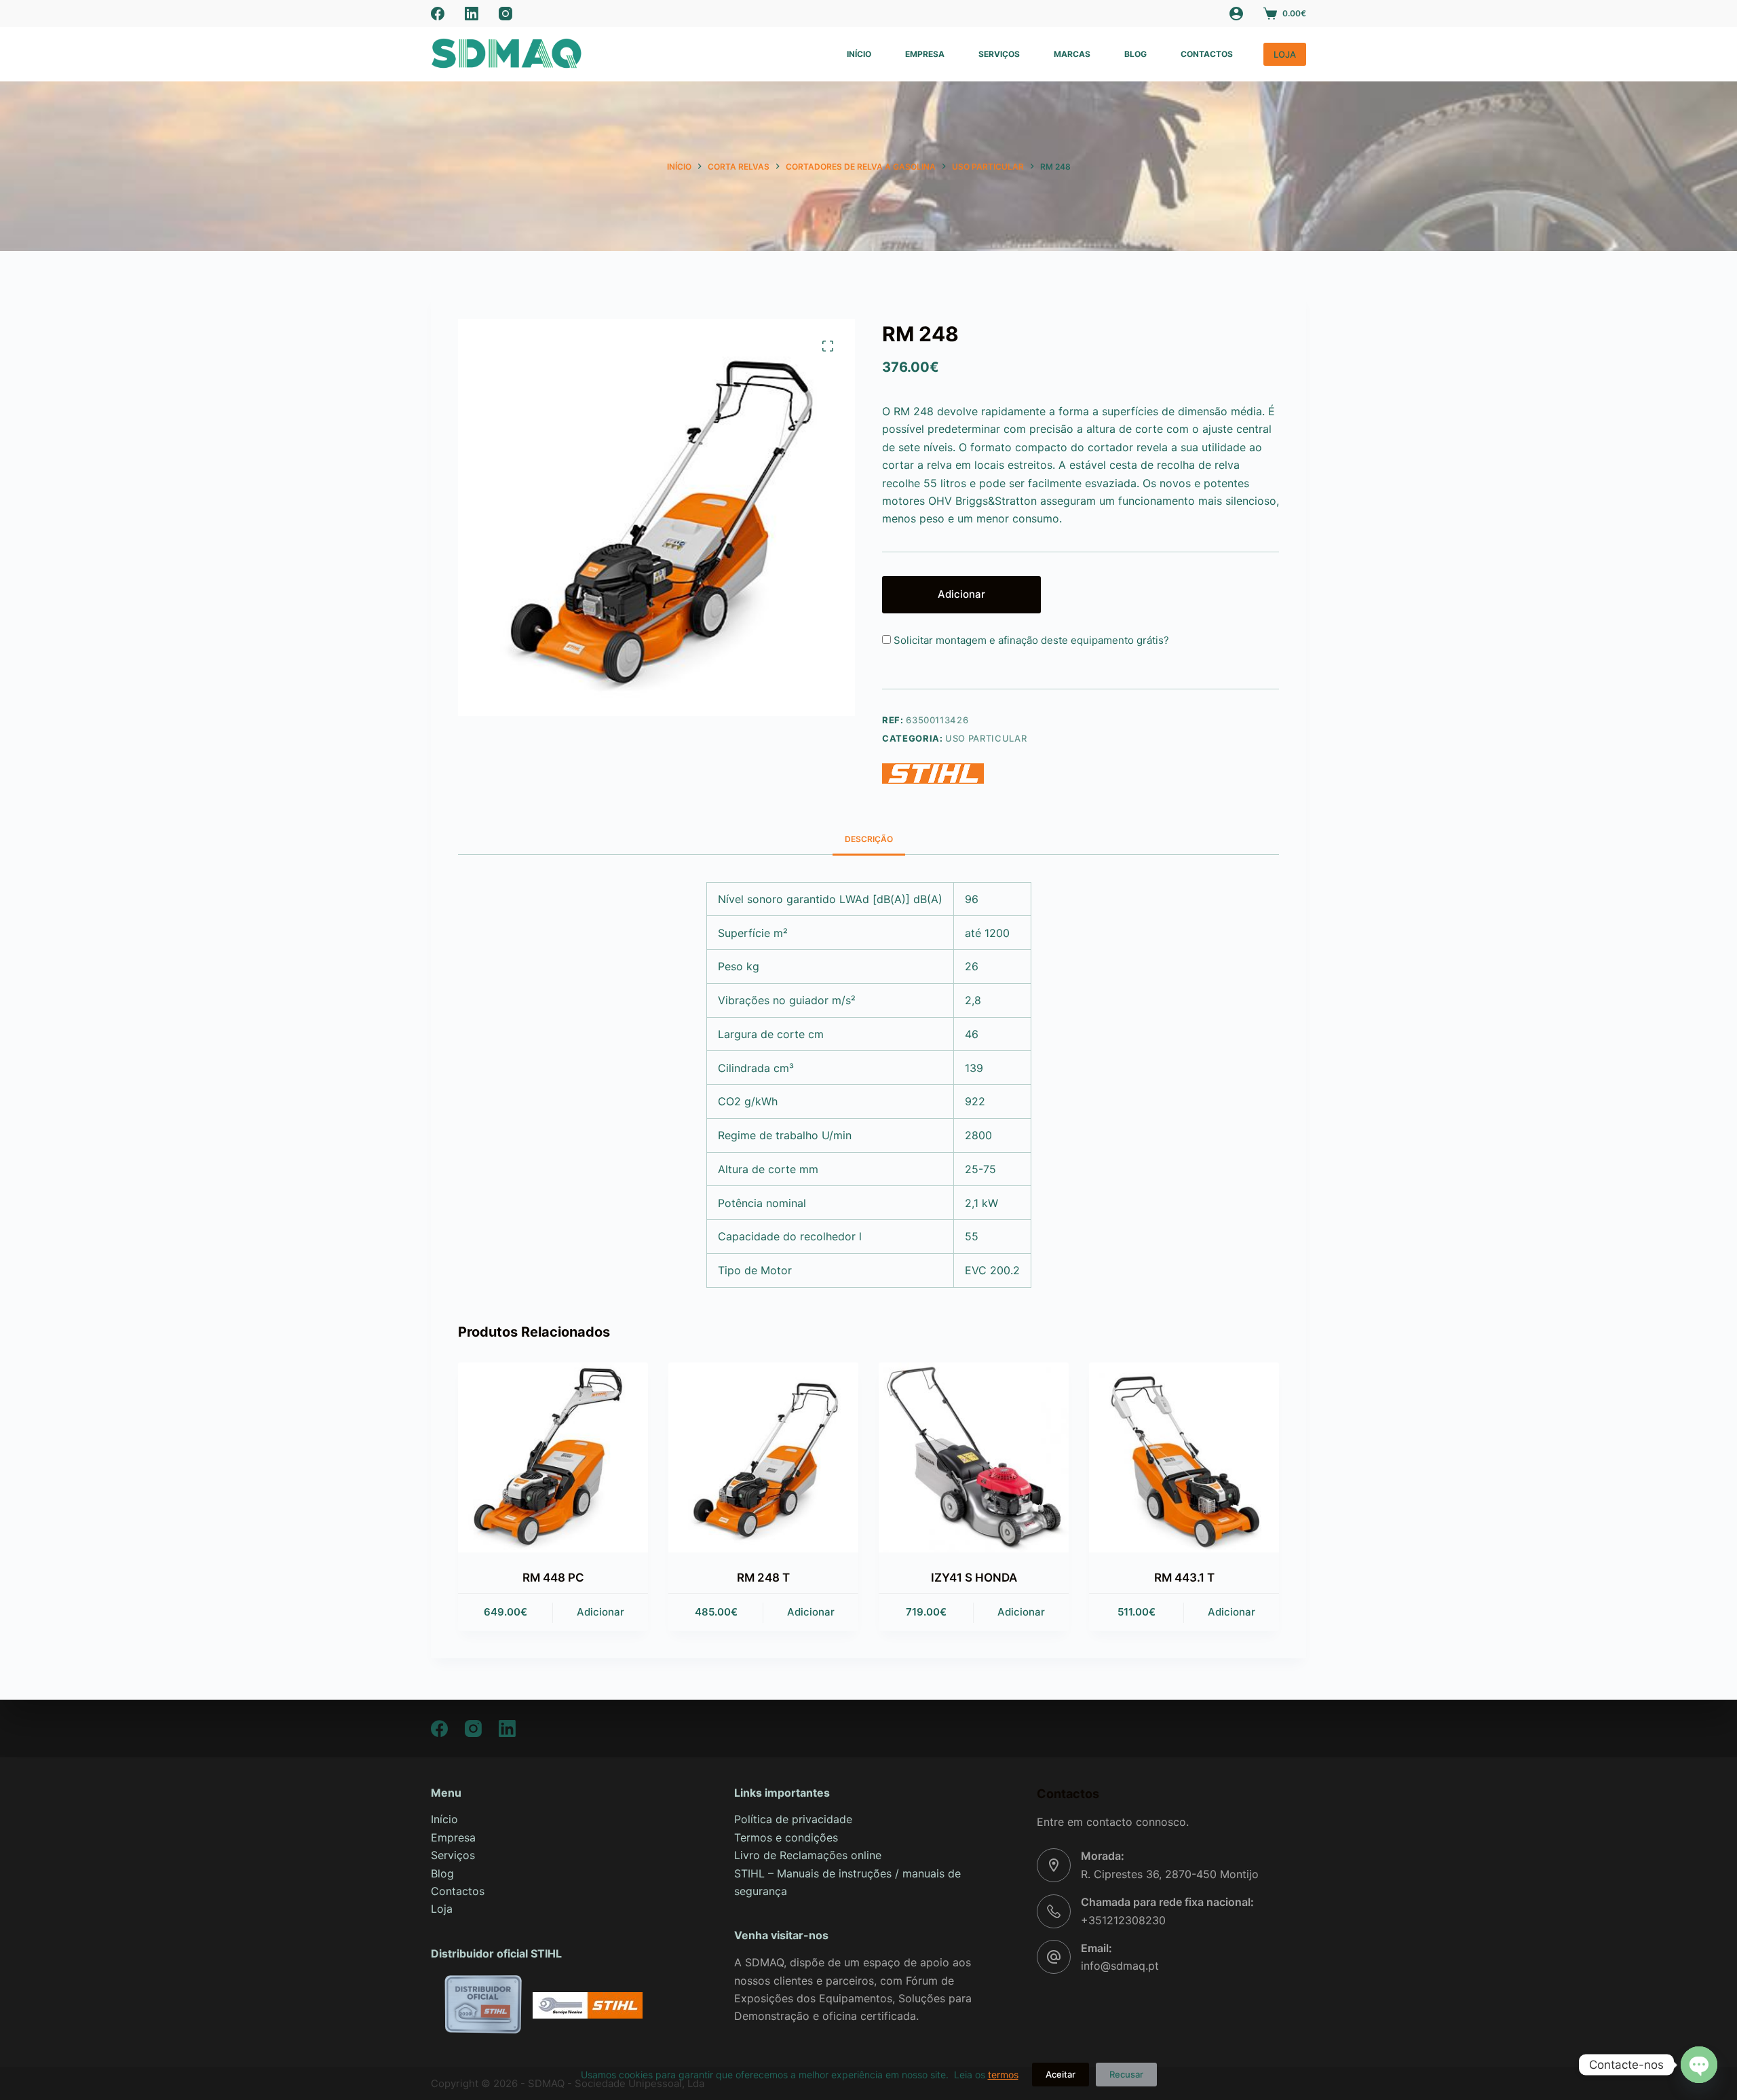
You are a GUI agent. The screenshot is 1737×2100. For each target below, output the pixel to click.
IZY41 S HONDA (974, 1578)
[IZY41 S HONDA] (974, 1457)
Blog (1135, 54)
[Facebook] (438, 14)
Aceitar (1061, 2074)
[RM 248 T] (763, 1457)
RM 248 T (763, 1578)
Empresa (925, 54)
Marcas (1072, 54)
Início (859, 54)
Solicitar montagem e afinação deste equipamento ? (1030, 640)
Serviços (999, 54)
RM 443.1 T (1184, 1578)
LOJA (1285, 54)
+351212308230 (1123, 1920)
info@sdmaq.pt (1120, 1966)
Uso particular (986, 738)
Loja (442, 1909)
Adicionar (961, 594)
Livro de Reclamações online (808, 1855)
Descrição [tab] (869, 839)
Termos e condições (786, 1837)
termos (1003, 2075)
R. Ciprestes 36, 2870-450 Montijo (1170, 1874)
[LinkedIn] (472, 14)
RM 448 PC (553, 1578)
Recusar (1126, 2074)
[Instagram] (505, 14)
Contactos (1207, 54)
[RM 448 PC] (553, 1457)
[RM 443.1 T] (1184, 1457)
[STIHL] (933, 774)
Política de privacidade (793, 1819)
